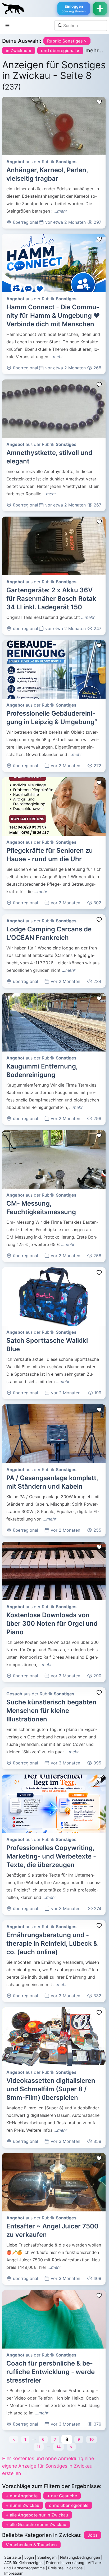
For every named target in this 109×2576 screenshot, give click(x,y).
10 (92, 2439)
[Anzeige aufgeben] (100, 9)
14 (58, 2447)
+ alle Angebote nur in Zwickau (37, 2515)
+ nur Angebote (22, 2496)
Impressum (14, 2573)
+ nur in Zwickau (23, 2505)
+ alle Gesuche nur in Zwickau (36, 2524)
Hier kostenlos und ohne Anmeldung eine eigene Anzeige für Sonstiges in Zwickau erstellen (48, 2466)
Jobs (93, 2535)
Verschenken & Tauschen (31, 2545)
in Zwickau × (19, 50)
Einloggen (74, 9)
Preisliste (56, 2568)
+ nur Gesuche (62, 2496)
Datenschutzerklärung (65, 2563)
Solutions (75, 2568)
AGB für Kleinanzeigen (23, 2563)
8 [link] (67, 2439)
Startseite (13, 2557)
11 (39, 2447)
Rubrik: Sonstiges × (67, 41)
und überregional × (60, 50)
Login (29, 2557)
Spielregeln (47, 2557)
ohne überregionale (69, 2505)
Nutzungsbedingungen (80, 2557)
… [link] (34, 2438)
